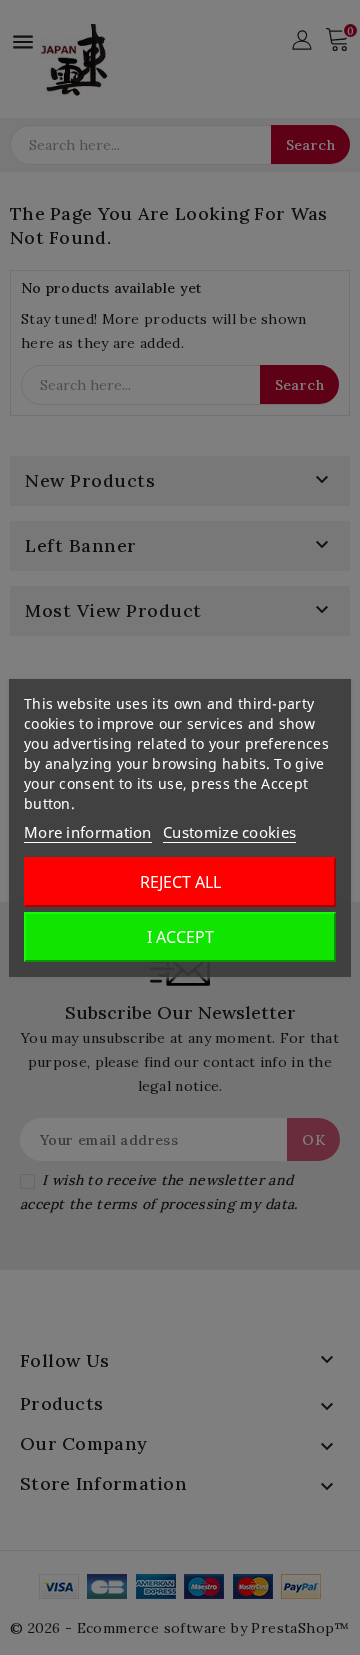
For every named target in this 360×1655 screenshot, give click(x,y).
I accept (180, 937)
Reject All (180, 882)
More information (88, 832)
